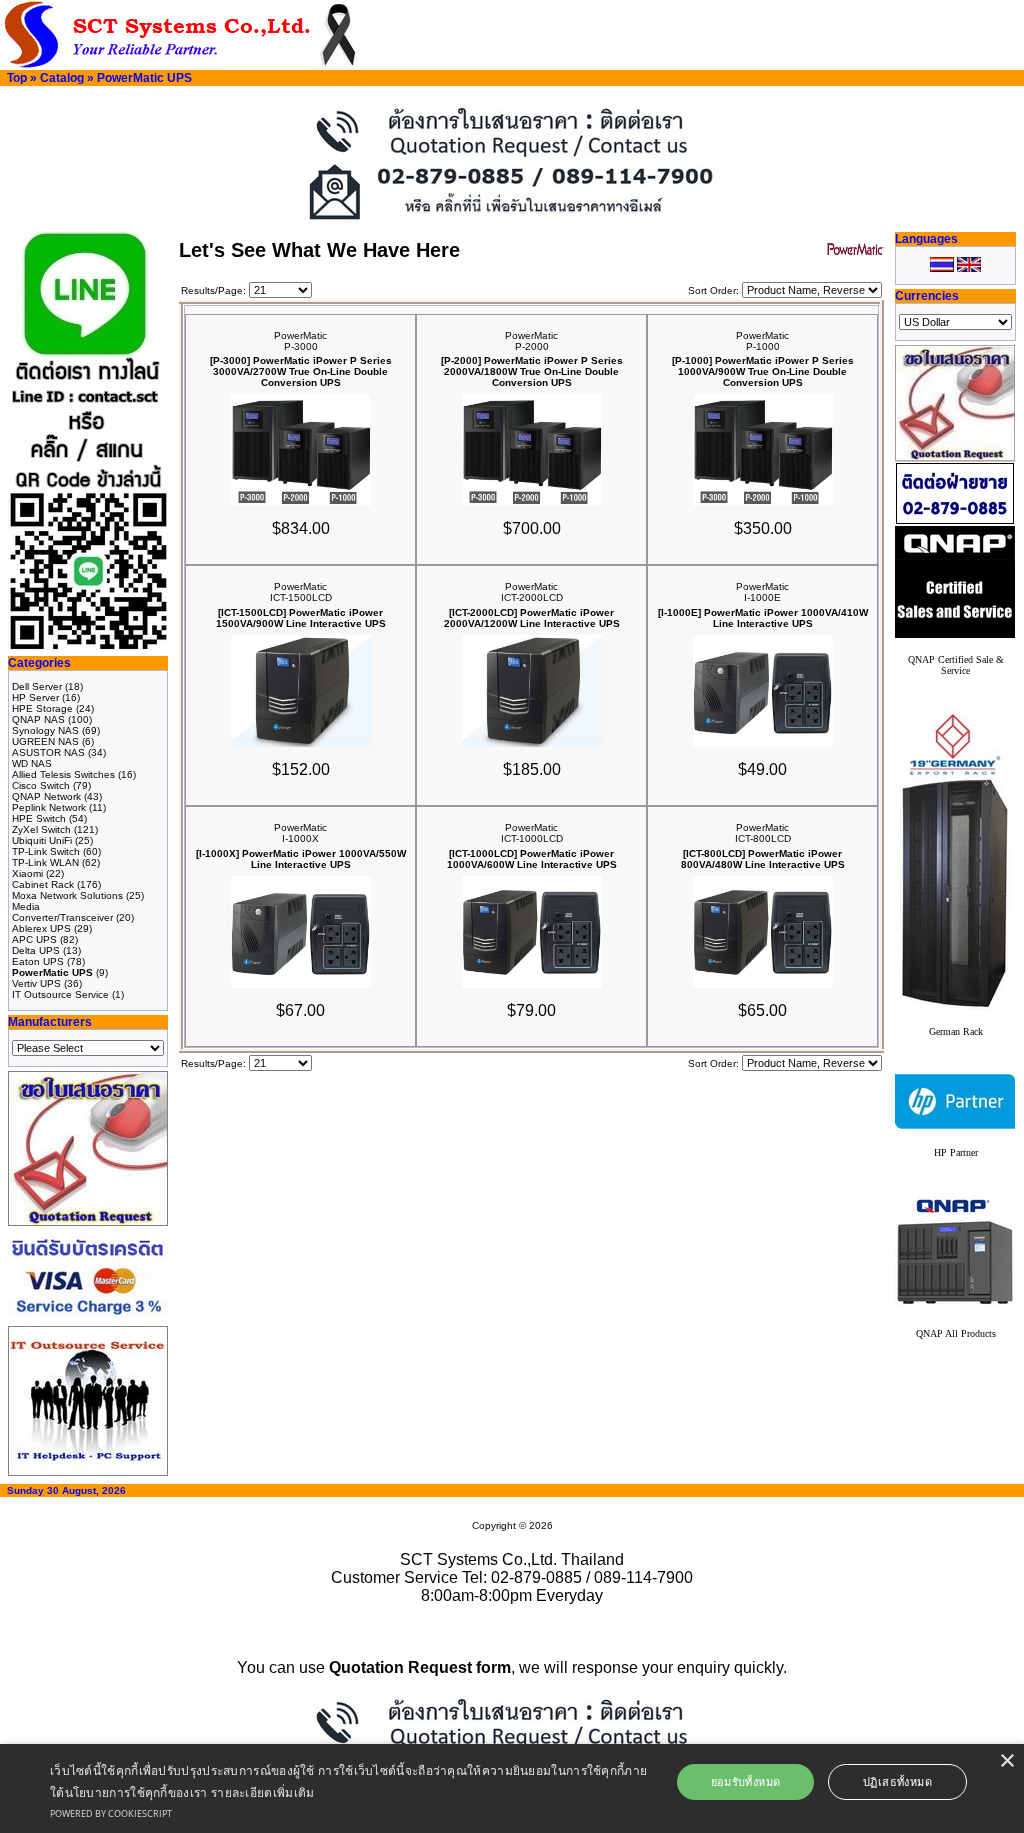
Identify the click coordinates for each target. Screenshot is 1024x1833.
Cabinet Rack (43, 884)
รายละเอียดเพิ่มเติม (263, 1792)
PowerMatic (300, 335)
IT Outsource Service (60, 994)
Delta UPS (36, 950)
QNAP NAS (38, 719)
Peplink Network (49, 807)
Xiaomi (27, 873)
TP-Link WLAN (45, 862)
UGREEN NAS (45, 741)
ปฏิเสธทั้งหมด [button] (897, 1781)
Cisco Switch (41, 785)
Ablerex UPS (41, 928)
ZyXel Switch (41, 829)
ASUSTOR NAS (48, 752)
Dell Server (37, 686)
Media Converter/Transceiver (62, 912)
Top (17, 78)
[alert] (512, 1788)
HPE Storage (42, 708)
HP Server (35, 697)
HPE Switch (39, 818)
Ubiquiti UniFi (42, 840)
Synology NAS (45, 730)
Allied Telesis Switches (63, 774)
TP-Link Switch (46, 851)
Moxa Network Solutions (67, 895)
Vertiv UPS (36, 983)
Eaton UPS (38, 961)
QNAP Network (46, 796)
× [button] (1006, 1761)
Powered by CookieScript (111, 1813)
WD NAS (32, 763)
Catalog (62, 78)
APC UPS (34, 939)
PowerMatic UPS (144, 78)
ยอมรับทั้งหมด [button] (746, 1781)
